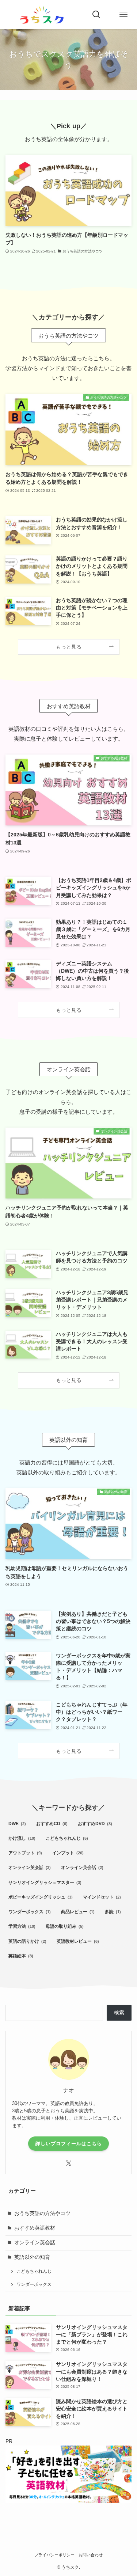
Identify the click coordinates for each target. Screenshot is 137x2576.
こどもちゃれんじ (67, 1838)
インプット (68, 1853)
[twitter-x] (69, 2163)
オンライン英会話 (30, 1868)
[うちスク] (42, 15)
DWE (17, 1824)
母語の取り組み (65, 1926)
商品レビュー (78, 1912)
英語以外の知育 (32, 2257)
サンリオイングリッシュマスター (45, 1882)
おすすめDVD (95, 1824)
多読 (113, 1912)
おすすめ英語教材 (35, 2228)
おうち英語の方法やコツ (42, 2213)
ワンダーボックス (30, 1912)
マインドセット (102, 1897)
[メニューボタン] (123, 15)
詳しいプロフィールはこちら (69, 2144)
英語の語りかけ (27, 1941)
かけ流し (22, 1838)
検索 (119, 2013)
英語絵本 (21, 1956)
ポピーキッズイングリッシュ (41, 1897)
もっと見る (69, 647)
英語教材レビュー (78, 1941)
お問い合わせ (91, 2555)
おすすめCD (52, 1824)
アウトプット (25, 1853)
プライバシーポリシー (54, 2555)
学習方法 (22, 1926)
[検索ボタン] (96, 15)
